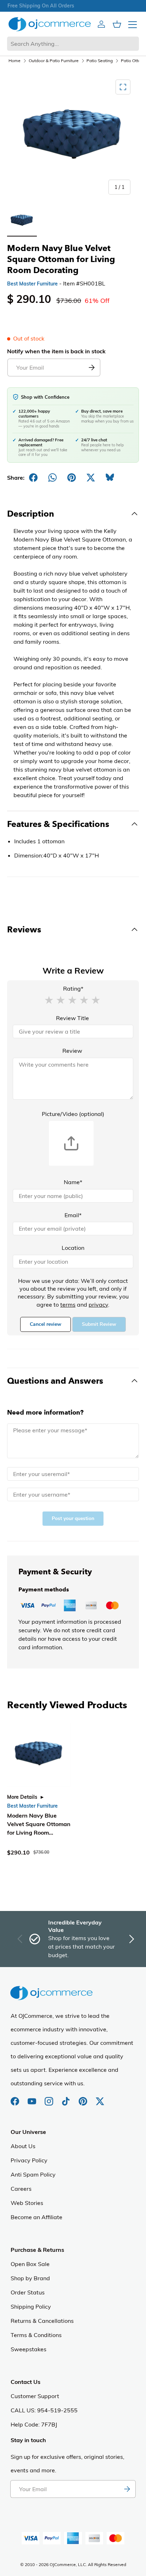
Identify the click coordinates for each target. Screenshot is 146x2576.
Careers (21, 2189)
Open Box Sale (30, 2264)
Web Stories (27, 2203)
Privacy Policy (29, 2160)
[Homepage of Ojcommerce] (50, 24)
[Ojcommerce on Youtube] (33, 2098)
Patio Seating (100, 61)
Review (72, 1051)
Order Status (28, 2292)
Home (15, 61)
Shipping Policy (31, 2307)
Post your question (73, 1518)
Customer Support (35, 2396)
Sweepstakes (29, 2349)
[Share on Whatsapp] (52, 478)
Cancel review (46, 1324)
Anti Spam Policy (33, 2174)
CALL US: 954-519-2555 (44, 2410)
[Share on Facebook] (33, 478)
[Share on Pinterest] (72, 478)
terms (68, 1305)
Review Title (72, 1018)
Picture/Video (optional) (73, 1114)
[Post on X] (91, 478)
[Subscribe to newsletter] (127, 2489)
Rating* (73, 989)
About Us (23, 2146)
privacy (98, 1305)
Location (73, 1248)
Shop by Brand (30, 2278)
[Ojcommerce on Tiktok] (67, 2098)
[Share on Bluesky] (110, 478)
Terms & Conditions (36, 2335)
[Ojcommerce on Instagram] (50, 2098)
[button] (49, 1000)
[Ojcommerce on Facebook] (16, 2098)
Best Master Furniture (32, 284)
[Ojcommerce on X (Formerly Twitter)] (100, 2098)
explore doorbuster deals (73, 6)
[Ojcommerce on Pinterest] (84, 2098)
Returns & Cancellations (42, 2321)
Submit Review (99, 1324)
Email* (73, 1215)
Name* (73, 1182)
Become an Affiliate (36, 2217)
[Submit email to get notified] (91, 367)
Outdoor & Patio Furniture (54, 61)
